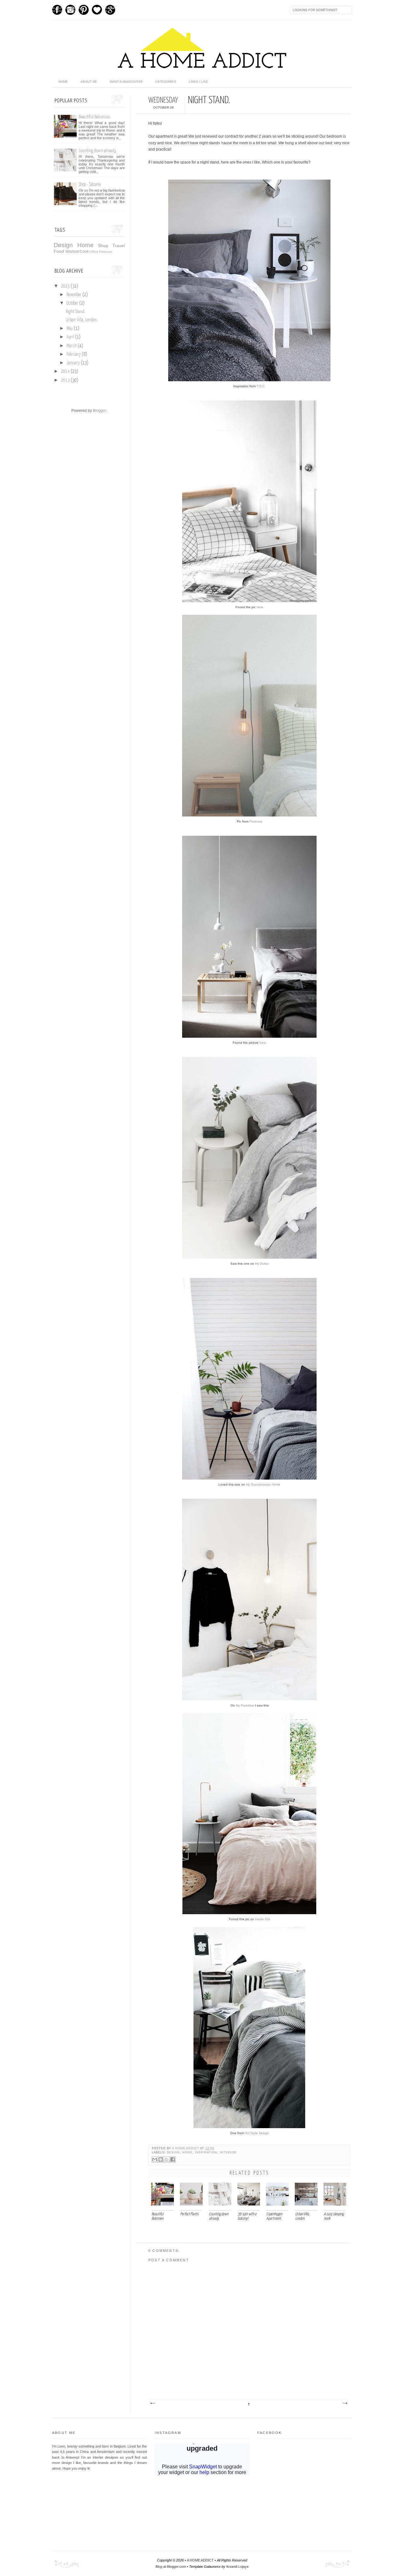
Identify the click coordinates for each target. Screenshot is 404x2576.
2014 (66, 371)
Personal (106, 252)
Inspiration (206, 2152)
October (73, 303)
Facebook (57, 10)
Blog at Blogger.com (171, 2567)
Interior (228, 2152)
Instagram (70, 10)
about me (89, 82)
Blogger (99, 411)
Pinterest (84, 10)
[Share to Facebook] (173, 2159)
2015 (66, 286)
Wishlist (72, 252)
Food (59, 251)
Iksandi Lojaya (237, 2567)
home (63, 82)
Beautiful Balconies (94, 117)
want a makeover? (126, 82)
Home (187, 2152)
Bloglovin (97, 10)
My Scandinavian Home (263, 1484)
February (74, 354)
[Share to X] (167, 2159)
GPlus (110, 10)
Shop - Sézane (90, 184)
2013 (66, 380)
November (74, 295)
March (72, 346)
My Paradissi (245, 1705)
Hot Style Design (257, 2133)
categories (166, 82)
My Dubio (262, 1264)
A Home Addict (186, 2148)
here (260, 607)
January (74, 363)
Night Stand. (75, 312)
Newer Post (152, 2403)
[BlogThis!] (161, 2159)
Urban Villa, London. (82, 320)
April (71, 337)
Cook (84, 252)
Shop (103, 246)
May (70, 329)
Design (174, 2152)
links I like (199, 82)
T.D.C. (261, 386)
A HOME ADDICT (200, 2560)
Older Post (345, 2403)
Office (94, 252)
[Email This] (155, 2159)
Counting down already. (98, 151)
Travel (119, 246)
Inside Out (263, 1919)
